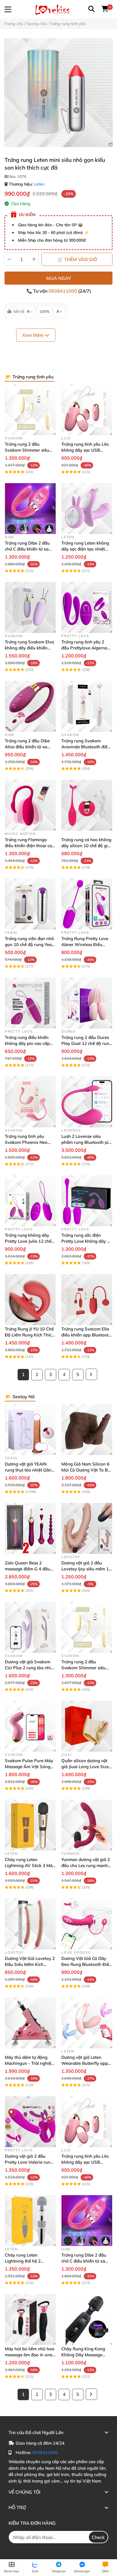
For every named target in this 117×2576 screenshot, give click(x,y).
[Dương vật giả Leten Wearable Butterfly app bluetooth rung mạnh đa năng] (87, 2023)
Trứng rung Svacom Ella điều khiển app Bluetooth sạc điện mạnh (86, 1335)
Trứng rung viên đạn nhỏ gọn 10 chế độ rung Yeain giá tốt (30, 944)
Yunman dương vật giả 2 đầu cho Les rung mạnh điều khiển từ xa (86, 1865)
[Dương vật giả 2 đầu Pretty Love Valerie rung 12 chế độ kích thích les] (30, 2122)
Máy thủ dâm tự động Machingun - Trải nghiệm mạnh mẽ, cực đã (30, 2063)
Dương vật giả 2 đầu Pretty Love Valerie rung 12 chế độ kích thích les (29, 2162)
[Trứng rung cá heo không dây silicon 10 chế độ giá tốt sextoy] (87, 805)
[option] (58, 93)
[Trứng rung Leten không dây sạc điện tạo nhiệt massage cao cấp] (87, 509)
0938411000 (63, 291)
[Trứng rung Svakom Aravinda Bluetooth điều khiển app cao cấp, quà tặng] (87, 706)
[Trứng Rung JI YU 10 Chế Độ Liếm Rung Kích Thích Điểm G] (30, 1300)
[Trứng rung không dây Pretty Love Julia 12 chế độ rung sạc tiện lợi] (30, 1201)
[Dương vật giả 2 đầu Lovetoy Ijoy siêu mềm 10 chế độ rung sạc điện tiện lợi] (87, 1528)
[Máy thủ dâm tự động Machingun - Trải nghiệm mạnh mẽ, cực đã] (30, 2023)
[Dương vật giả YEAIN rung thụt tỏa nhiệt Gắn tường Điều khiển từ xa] (30, 1429)
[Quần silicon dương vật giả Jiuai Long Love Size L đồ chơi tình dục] (87, 1726)
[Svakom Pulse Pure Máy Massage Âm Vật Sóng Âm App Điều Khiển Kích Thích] (30, 1726)
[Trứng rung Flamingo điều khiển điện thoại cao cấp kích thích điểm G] (30, 805)
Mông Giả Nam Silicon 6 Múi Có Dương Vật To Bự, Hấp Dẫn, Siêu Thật (86, 1470)
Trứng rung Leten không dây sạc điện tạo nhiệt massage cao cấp (85, 549)
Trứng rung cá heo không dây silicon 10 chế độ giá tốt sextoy (86, 846)
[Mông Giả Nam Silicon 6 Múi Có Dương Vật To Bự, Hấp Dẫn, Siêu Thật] (87, 1429)
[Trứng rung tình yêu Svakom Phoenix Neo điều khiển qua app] (30, 1102)
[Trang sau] (91, 1374)
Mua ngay (59, 278)
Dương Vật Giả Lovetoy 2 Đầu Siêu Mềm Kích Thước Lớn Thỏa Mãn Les (30, 1964)
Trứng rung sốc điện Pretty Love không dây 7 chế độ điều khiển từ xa (85, 1241)
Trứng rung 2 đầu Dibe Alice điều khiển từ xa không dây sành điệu (27, 747)
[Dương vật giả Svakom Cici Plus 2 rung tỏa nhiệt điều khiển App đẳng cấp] (30, 1627)
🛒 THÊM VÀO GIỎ (77, 259)
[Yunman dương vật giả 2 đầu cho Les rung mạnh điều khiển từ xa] (87, 1825)
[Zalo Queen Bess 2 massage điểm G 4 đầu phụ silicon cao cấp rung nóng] (30, 1528)
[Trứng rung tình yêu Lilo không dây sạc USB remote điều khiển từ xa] (87, 410)
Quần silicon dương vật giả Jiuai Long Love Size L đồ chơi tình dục (87, 1767)
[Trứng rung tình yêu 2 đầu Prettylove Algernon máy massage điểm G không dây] (87, 607)
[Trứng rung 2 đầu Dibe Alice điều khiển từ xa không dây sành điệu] (30, 706)
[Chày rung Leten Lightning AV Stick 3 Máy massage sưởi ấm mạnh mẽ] (30, 1825)
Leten (39, 184)
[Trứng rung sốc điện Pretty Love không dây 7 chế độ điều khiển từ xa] (87, 1201)
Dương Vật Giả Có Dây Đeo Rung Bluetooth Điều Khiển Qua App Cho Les (86, 1964)
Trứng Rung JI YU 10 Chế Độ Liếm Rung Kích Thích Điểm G (30, 1335)
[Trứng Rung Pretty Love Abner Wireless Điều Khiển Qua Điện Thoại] (87, 904)
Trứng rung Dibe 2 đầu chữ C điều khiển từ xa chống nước (27, 549)
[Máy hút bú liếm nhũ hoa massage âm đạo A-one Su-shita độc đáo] (30, 2319)
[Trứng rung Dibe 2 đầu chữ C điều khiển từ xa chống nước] (30, 509)
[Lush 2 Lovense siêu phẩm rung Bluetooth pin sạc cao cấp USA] (87, 1102)
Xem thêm (34, 335)
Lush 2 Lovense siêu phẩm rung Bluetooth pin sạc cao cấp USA (86, 1142)
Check (98, 2537)
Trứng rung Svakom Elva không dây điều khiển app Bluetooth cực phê (29, 648)
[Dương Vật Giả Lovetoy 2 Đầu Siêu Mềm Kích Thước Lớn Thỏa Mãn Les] (30, 1924)
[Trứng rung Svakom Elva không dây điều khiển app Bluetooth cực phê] (30, 607)
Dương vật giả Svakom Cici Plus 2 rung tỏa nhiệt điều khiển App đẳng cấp (30, 1668)
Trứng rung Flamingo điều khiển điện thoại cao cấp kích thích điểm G (30, 846)
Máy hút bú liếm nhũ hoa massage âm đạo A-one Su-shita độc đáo (30, 2355)
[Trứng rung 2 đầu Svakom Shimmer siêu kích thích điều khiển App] (30, 410)
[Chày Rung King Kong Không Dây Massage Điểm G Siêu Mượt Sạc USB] (87, 2319)
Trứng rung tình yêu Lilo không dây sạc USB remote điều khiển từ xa (85, 450)
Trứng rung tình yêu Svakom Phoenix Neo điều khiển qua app (26, 1142)
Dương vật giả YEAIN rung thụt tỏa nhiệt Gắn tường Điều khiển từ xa (28, 1470)
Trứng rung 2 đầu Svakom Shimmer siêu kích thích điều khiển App (30, 450)
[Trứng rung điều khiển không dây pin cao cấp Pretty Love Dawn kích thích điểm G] (30, 1003)
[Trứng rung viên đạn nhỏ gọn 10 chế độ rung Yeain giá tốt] (30, 904)
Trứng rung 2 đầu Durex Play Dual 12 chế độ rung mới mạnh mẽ (86, 1043)
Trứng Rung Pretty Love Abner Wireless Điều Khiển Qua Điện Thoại (85, 944)
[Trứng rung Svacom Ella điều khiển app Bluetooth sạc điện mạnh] (87, 1300)
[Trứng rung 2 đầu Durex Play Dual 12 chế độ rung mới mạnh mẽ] (87, 1003)
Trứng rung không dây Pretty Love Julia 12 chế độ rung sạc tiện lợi (28, 1241)
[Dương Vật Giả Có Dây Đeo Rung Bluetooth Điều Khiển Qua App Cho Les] (87, 1924)
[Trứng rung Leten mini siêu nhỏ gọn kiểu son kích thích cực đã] (58, 93)
